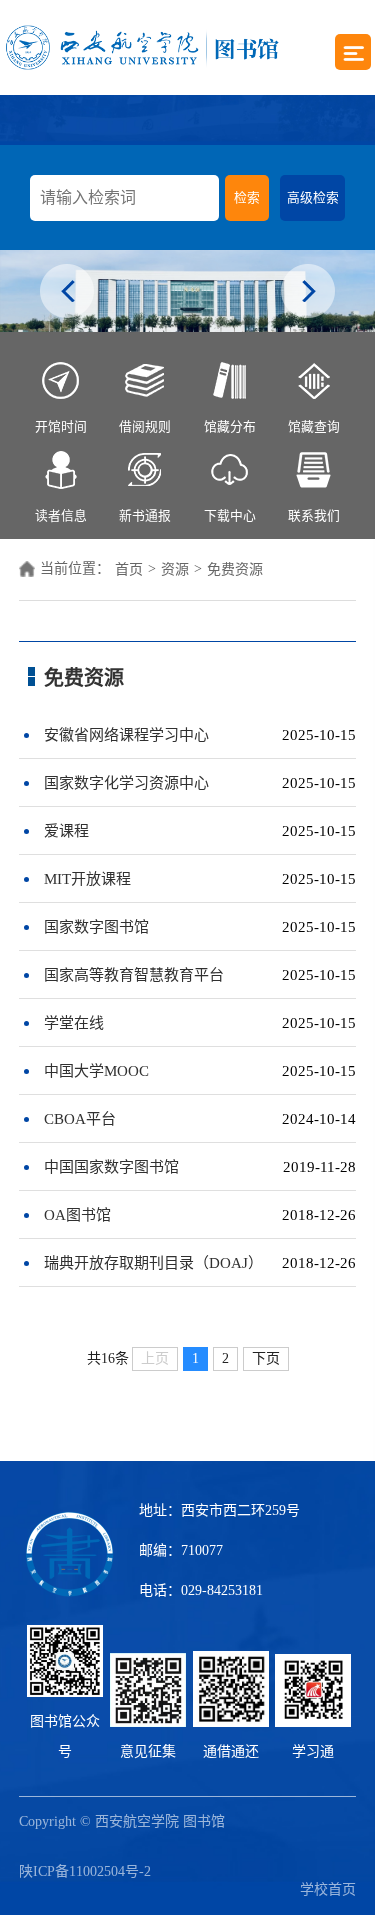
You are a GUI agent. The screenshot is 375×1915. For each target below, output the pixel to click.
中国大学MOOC (96, 1071)
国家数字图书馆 (96, 927)
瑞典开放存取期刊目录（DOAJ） (153, 1263)
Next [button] (308, 293)
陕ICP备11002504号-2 (85, 1871)
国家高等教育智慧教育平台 (134, 975)
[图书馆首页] (142, 47)
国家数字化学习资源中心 (126, 783)
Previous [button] (67, 293)
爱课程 (66, 831)
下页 (266, 1358)
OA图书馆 (77, 1215)
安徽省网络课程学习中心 (126, 735)
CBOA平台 (80, 1119)
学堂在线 (74, 1023)
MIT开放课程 (87, 879)
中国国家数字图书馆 (111, 1167)
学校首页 (328, 1889)
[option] (187, 291)
